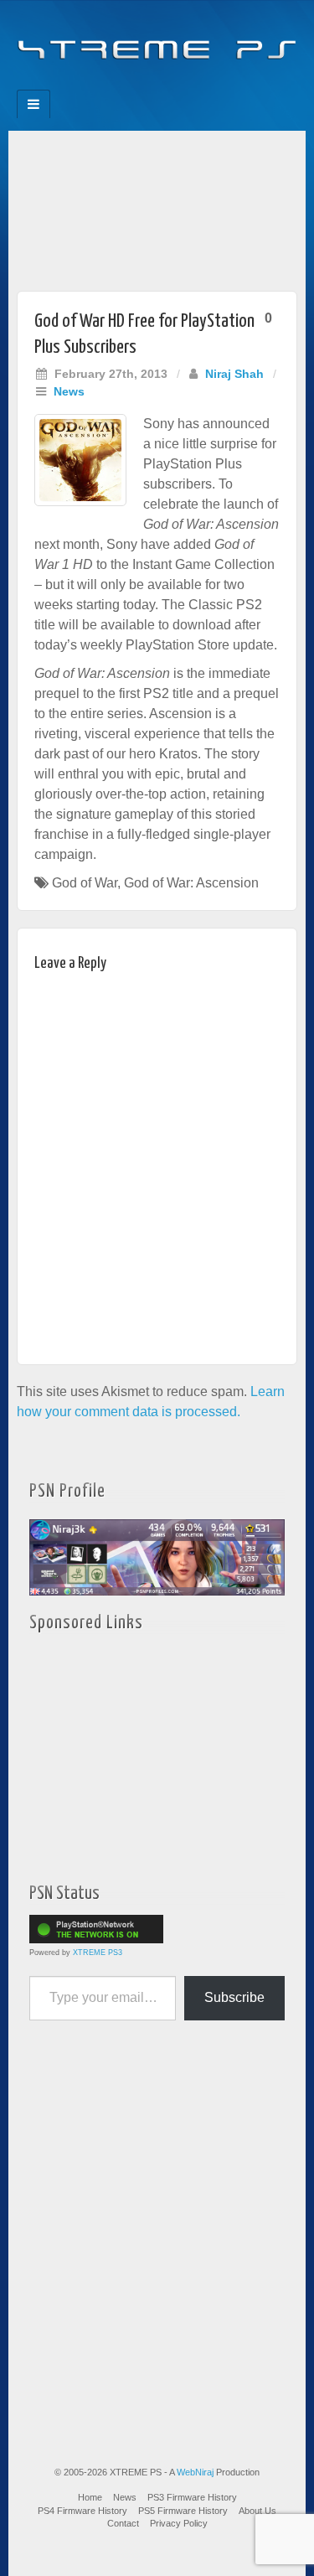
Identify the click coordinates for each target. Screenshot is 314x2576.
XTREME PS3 (98, 1953)
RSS (214, 85)
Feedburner (124, 85)
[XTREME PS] (157, 40)
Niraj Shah (234, 374)
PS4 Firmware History (82, 2511)
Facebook (101, 85)
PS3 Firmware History (192, 2497)
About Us (257, 2511)
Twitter (169, 85)
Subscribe (234, 1997)
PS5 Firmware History (183, 2511)
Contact (123, 2523)
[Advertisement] (157, 207)
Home (90, 2497)
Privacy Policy (179, 2523)
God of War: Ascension (191, 883)
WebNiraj (195, 2472)
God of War (85, 883)
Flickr (146, 85)
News (69, 391)
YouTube (191, 85)
